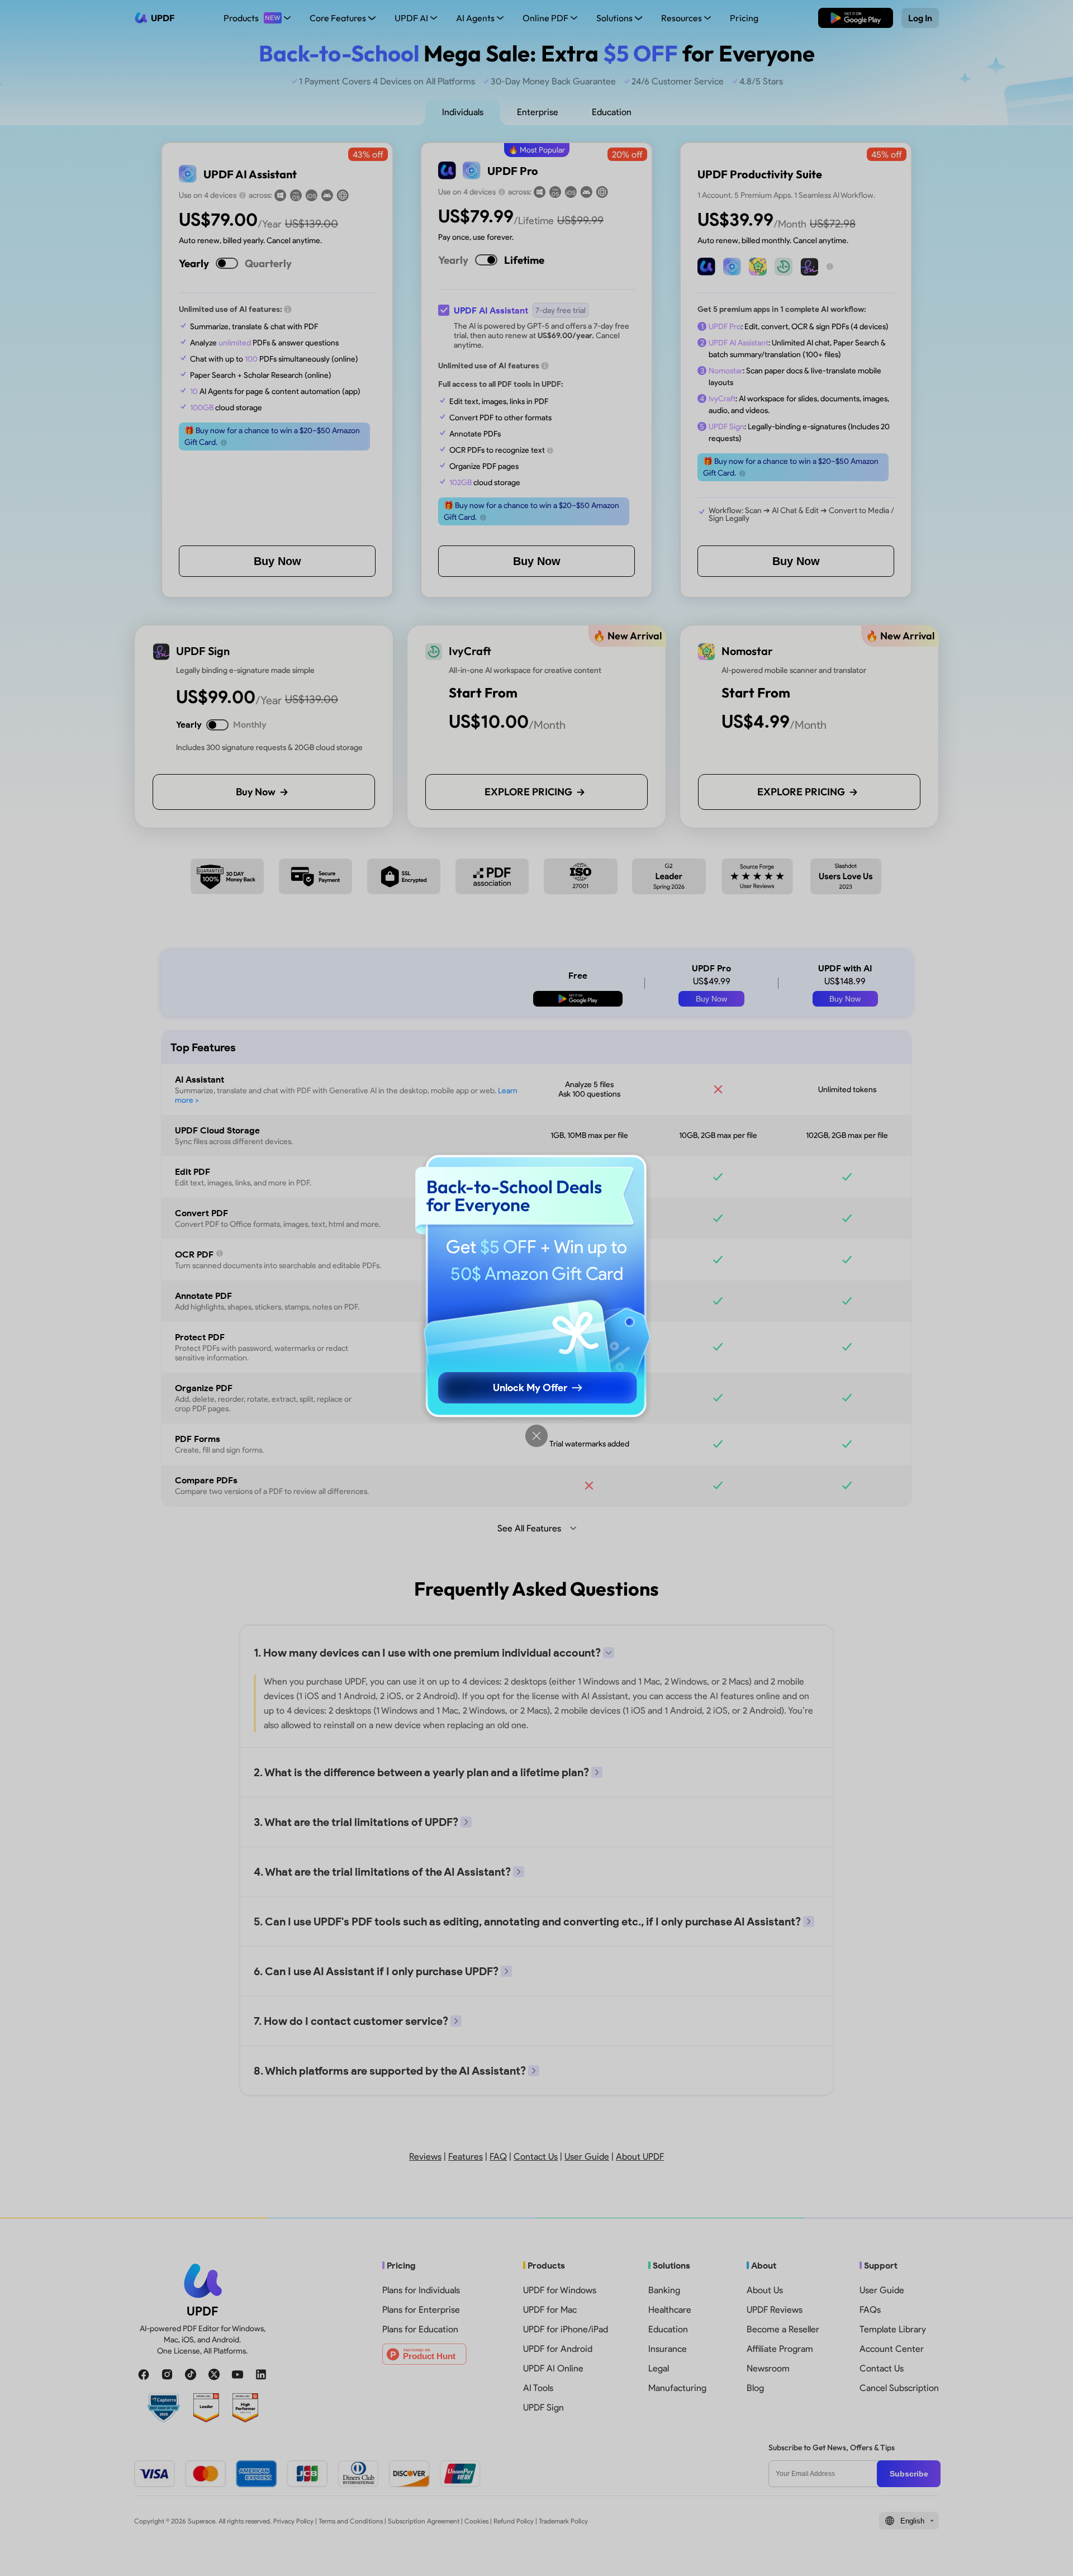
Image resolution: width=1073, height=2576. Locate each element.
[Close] (536, 1436)
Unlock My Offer (530, 1388)
